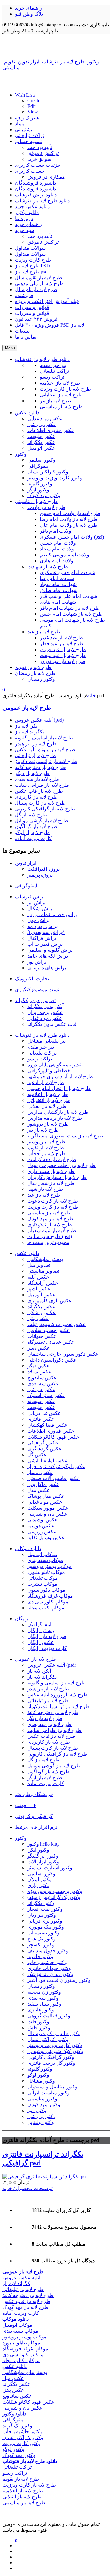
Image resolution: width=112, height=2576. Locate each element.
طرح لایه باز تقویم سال (39, 278)
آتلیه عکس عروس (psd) (39, 720)
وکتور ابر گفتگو (43, 1856)
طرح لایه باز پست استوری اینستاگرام (65, 1136)
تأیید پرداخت (40, 147)
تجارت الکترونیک (32, 979)
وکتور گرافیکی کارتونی (51, 2057)
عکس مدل (39, 1490)
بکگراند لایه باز (30, 732)
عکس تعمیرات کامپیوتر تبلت (57, 1324)
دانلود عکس (27, 1253)
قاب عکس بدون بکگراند (52, 1024)
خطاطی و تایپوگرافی (49, 1071)
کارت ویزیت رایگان (47, 1648)
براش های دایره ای (47, 968)
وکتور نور (37, 2110)
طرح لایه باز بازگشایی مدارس (58, 1112)
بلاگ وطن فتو (29, 14)
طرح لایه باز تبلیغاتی (35, 755)
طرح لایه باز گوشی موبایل (42, 821)
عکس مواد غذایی (45, 1018)
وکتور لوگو (38, 2075)
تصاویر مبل (39, 1265)
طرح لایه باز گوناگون (36, 827)
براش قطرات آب (45, 944)
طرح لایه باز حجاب (47, 1153)
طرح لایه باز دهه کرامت (52, 1159)
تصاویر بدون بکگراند (35, 1000)
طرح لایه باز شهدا (45, 1189)
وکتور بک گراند (17, 2426)
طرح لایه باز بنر (43, 1130)
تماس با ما (26, 337)
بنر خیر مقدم (41, 1047)
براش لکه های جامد (48, 956)
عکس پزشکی (42, 1312)
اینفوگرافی (26, 886)
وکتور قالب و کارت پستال (54, 2033)
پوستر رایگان (41, 1630)
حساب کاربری (30, 171)
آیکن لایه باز (27, 726)
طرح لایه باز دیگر (32, 773)
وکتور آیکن (38, 1850)
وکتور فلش (39, 2028)
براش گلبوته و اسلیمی (50, 950)
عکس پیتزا (38, 1318)
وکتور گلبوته (40, 2069)
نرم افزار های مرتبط (36, 1827)
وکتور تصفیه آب (44, 1933)
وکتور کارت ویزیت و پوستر (55, 2045)
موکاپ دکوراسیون (46, 1590)
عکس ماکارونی (43, 1484)
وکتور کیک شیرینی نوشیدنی (55, 2051)
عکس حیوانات (42, 1336)
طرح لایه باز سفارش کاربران (57, 1177)
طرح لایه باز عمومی (27, 708)
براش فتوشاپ (30, 897)
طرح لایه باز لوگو (32, 832)
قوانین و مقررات (32, 307)
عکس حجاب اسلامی (49, 1330)
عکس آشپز (39, 1289)
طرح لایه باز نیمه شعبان (52, 1230)
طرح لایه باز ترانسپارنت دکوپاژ (46, 761)
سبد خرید (24, 230)
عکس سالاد (39, 1372)
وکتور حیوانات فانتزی (49, 1968)
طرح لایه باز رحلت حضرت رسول (61, 1165)
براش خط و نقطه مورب (52, 914)
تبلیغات (22, 331)
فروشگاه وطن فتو (34, 1794)
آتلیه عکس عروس (21, 2278)
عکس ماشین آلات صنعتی (54, 1478)
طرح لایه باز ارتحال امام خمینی (59, 1088)
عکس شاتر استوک (46, 1395)
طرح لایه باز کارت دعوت (53, 1201)
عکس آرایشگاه (43, 1283)
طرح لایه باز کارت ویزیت (53, 1207)
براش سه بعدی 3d (46, 932)
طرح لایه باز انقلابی (47, 1106)
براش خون (38, 920)
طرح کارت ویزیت (33, 260)
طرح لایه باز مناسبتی (49, 1213)
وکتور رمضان (41, 1986)
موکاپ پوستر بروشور (49, 1566)
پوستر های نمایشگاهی (25, 2372)
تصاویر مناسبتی (43, 1271)
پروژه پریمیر (40, 875)
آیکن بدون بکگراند (45, 1006)
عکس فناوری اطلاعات (51, 1431)
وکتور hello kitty (44, 1844)
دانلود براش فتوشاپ (36, 195)
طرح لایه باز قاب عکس (39, 791)
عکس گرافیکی (43, 1443)
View (33, 112)
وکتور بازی (38, 1885)
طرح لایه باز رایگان (47, 1636)
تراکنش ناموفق (43, 153)
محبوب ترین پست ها (48, 1242)
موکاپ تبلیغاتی (43, 1578)
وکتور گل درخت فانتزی (51, 2063)
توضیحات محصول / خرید (28, 2188)
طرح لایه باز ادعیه (46, 1082)
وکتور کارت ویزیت (21, 2443)
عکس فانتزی (41, 1419)
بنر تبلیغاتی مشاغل (47, 1041)
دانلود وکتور (27, 212)
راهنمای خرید (28, 8)
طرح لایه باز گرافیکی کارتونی (45, 809)
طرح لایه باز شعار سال (51, 1183)
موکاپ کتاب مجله (46, 1608)
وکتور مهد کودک (44, 2105)
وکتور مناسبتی (42, 2099)
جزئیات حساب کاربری (38, 165)
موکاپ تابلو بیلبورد (46, 1572)
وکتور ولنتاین (41, 2122)
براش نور (37, 962)
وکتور (21, 1838)
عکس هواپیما (41, 1526)
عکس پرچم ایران (45, 1012)
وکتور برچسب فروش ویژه (55, 1891)
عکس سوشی (41, 1389)
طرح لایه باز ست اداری (51, 1171)
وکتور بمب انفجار (45, 1909)
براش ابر (36, 903)
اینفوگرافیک (39, 1624)
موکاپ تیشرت (42, 1584)
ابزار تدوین (26, 863)
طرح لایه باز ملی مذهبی (39, 284)
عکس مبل (13, 2378)
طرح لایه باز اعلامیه (48, 1094)
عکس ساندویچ (42, 1378)
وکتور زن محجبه (44, 1992)
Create (34, 101)
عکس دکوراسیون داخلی (52, 1360)
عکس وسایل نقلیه (46, 1538)
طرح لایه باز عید (44, 1195)
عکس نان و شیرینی (47, 1514)
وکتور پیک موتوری (46, 1927)
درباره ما (24, 218)
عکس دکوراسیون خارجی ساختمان (63, 1354)
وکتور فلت (38, 2022)
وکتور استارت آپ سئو (50, 1868)
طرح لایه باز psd (31, 272)
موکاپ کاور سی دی (48, 1602)
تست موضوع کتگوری (37, 990)
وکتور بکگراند (41, 1903)
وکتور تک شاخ (42, 1939)
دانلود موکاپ (28, 1548)
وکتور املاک (40, 1879)
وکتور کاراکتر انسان (48, 2039)
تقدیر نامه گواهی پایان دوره (55, 1065)
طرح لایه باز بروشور (48, 1124)
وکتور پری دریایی (45, 1921)
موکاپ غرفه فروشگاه (50, 1596)
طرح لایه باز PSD (33, 266)
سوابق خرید (39, 159)
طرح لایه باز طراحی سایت (42, 785)
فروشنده (24, 295)
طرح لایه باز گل (31, 815)
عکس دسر (39, 1348)
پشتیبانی (23, 130)
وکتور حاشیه (40, 1956)
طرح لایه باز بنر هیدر (36, 744)
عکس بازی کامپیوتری (50, 1301)
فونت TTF (26, 1805)
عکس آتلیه (38, 1277)
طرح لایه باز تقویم (46, 1148)
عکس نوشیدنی (43, 1520)
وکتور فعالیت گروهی (49, 2016)
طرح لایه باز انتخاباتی (49, 1100)
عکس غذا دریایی (44, 1413)
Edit (31, 106)
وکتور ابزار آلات (43, 1862)
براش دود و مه (42, 926)
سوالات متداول (30, 248)
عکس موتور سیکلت (48, 1508)
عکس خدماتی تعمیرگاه (51, 1342)
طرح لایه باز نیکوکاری (50, 1225)
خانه (91, 696)
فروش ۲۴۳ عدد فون (36, 319)
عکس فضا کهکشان (47, 1425)
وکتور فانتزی (41, 2010)
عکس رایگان (41, 1642)
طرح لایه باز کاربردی (36, 797)
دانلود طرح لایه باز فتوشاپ (42, 201)
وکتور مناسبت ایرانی (49, 2093)
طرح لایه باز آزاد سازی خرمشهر (60, 1077)
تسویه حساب (28, 141)
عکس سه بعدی (43, 1384)
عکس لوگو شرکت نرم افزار (56, 1466)
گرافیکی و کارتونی (34, 1816)
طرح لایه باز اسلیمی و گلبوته (44, 738)
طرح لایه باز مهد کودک (50, 1219)
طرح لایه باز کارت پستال (40, 803)
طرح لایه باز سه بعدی (37, 779)
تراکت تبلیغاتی (30, 135)
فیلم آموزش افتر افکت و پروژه (47, 301)
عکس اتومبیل (41, 1295)
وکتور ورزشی (42, 2116)
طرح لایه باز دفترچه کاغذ (40, 767)
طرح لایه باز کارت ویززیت (29, 2485)
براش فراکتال (42, 938)
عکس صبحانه (41, 1401)
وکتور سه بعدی (43, 1998)
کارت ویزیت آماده (33, 838)
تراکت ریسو (40, 1059)
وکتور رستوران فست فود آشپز (59, 1980)
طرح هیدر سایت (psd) (50, 1236)
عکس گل (37, 1455)
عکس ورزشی (42, 1532)
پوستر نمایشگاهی (45, 1259)
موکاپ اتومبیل (42, 1554)
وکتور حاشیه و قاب (47, 1962)
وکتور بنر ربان (42, 1915)
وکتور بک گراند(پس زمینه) (54, 1897)
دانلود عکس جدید (32, 207)
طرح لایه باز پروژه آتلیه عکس (45, 750)
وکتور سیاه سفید (44, 2004)
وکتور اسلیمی (41, 1874)
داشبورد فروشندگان (35, 183)
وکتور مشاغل (41, 2081)
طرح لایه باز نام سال (36, 289)
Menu (10, 348)
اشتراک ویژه (28, 118)
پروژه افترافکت (44, 869)
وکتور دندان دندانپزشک (50, 1974)
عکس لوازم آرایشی (47, 1461)
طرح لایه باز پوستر (46, 1142)
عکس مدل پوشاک (46, 1496)
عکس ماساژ (40, 1472)
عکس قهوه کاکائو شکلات (53, 1437)
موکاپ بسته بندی (45, 1560)
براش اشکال (40, 908)
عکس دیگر (39, 1366)
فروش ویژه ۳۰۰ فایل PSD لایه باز (50, 325)
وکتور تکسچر (41, 1945)
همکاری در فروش (46, 177)
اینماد (20, 124)
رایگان (21, 1619)
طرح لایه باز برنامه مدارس (55, 1118)
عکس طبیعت (41, 1407)
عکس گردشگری (45, 1449)
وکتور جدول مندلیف (48, 1951)
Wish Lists (25, 95)
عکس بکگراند (41, 1307)
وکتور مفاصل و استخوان (52, 2087)
